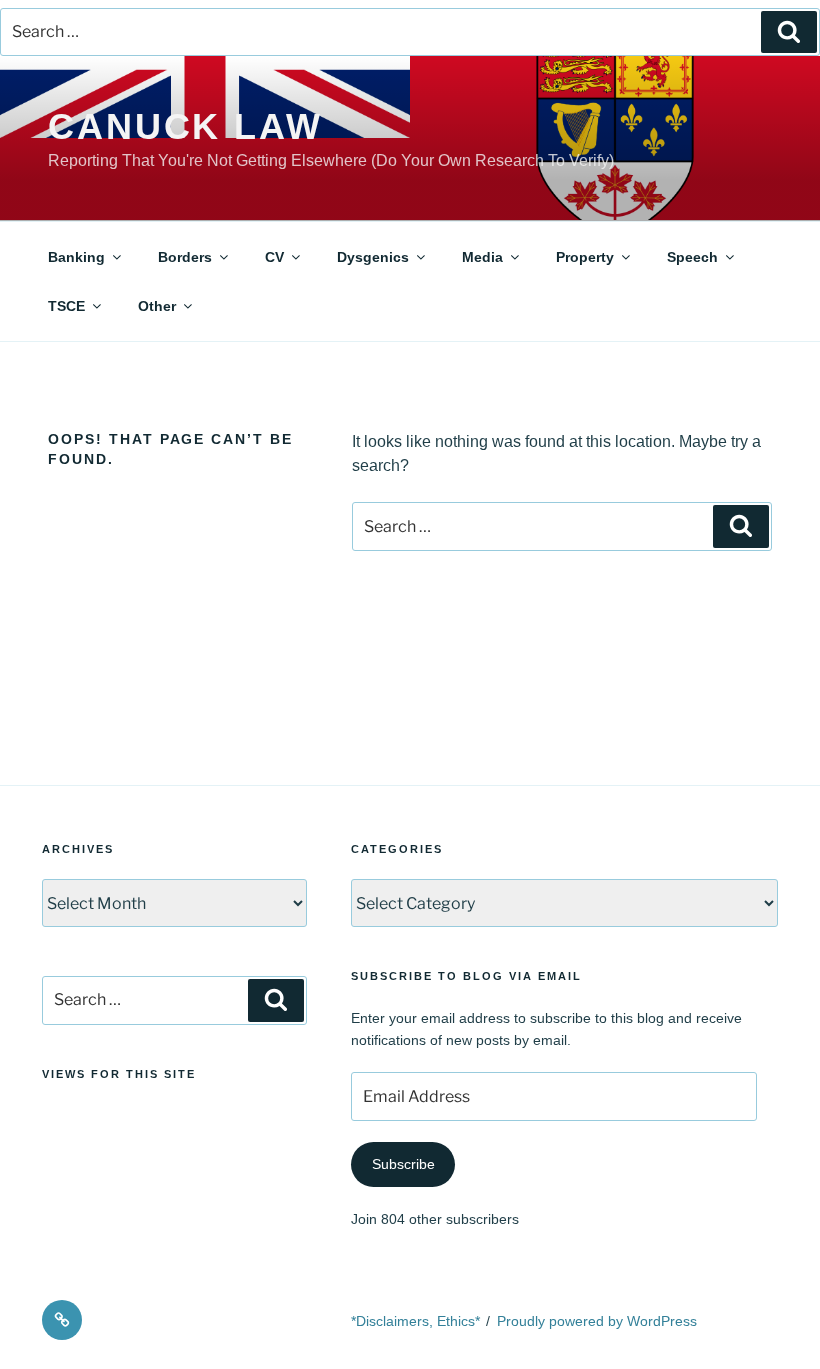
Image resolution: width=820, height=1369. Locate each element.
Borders (185, 257)
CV (274, 257)
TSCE (66, 306)
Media (482, 257)
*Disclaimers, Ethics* (415, 1321)
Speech (692, 257)
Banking (76, 257)
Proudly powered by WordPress (597, 1321)
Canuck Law (185, 126)
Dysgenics (373, 257)
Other (157, 306)
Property (585, 257)
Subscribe (403, 1164)
